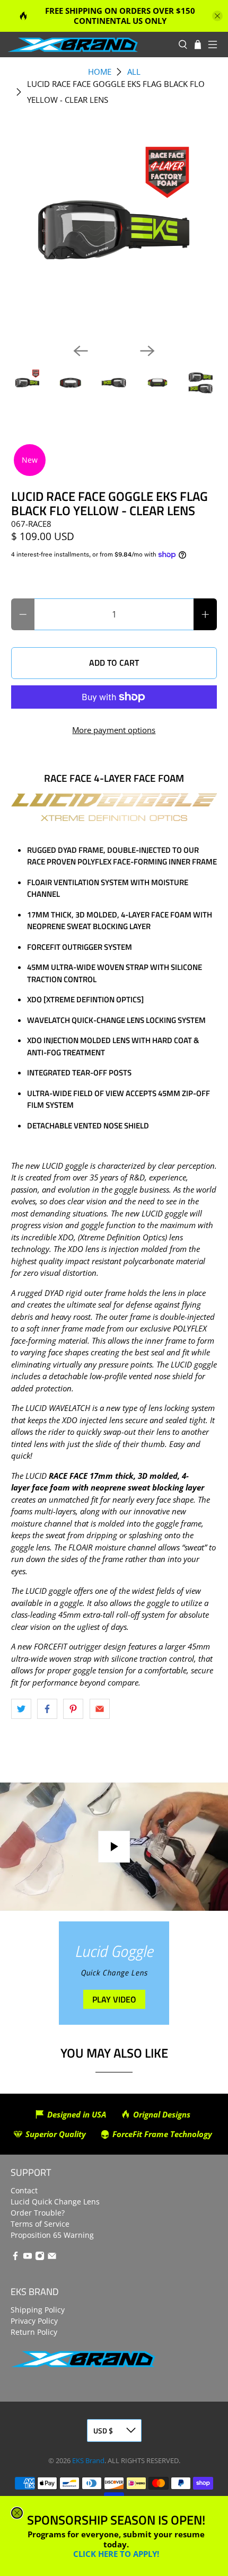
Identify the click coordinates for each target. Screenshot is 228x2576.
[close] (17, 2513)
